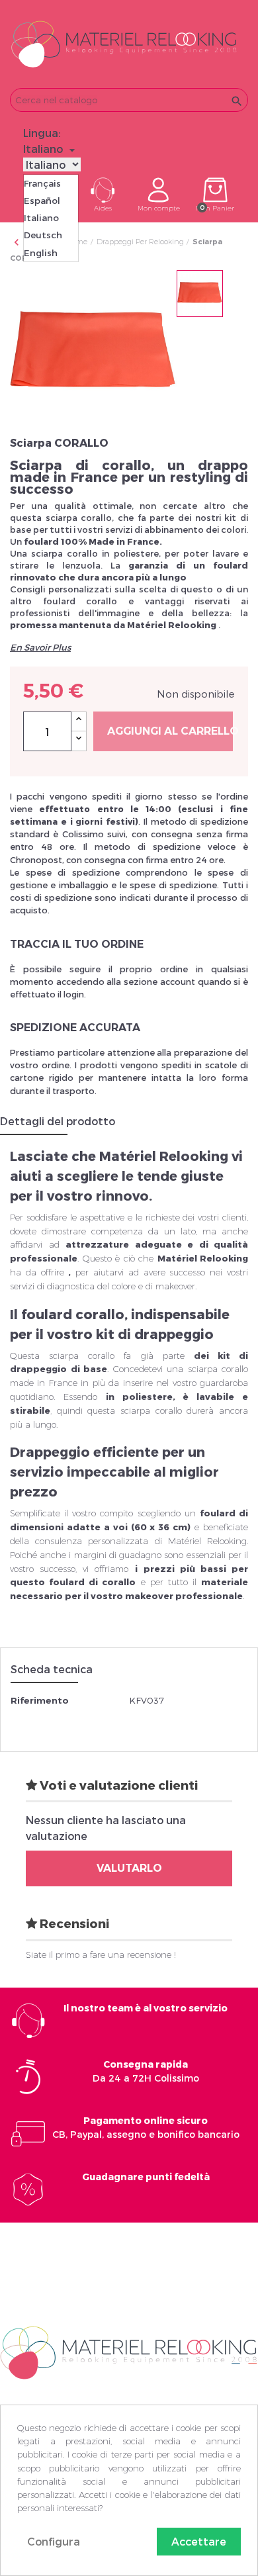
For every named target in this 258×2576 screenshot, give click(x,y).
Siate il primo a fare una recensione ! (101, 1955)
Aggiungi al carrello (170, 731)
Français (42, 183)
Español (42, 201)
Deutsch (43, 235)
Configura (54, 2541)
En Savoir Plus (40, 647)
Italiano (41, 218)
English (41, 253)
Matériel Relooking (203, 1258)
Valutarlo (129, 1868)
